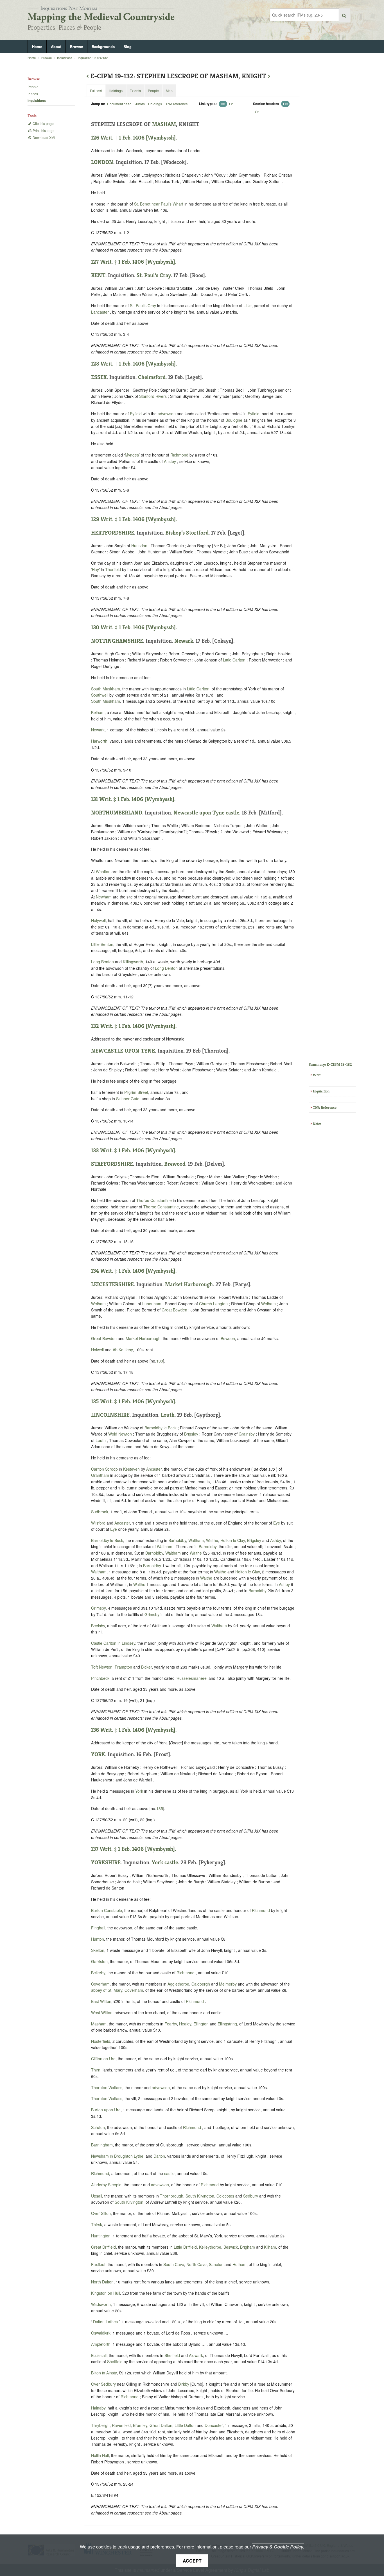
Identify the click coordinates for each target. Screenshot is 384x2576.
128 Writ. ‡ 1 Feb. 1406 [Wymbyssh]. (134, 364)
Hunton (98, 1939)
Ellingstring (227, 2024)
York (139, 1791)
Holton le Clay (233, 1540)
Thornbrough (172, 2196)
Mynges (132, 455)
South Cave (174, 2264)
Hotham (240, 2264)
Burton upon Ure (106, 2110)
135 (160, 1808)
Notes (317, 1124)
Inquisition (321, 1091)
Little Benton (102, 944)
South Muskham (106, 689)
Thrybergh (100, 2425)
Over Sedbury (103, 2384)
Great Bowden (174, 1310)
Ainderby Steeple (106, 2185)
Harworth (99, 741)
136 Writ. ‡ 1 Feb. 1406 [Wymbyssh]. (134, 1730)
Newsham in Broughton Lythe (117, 2156)
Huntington (101, 2236)
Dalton (159, 2156)
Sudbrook (100, 1512)
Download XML (44, 137)
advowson (167, 414)
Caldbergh (201, 1984)
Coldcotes (225, 2196)
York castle (165, 1862)
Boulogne (234, 420)
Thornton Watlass (107, 2087)
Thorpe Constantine (154, 1200)
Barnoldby (177, 1540)
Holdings (155, 104)
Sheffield (172, 2355)
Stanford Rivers (153, 396)
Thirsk (97, 2224)
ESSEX (99, 377)
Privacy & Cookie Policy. (278, 2547)
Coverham (100, 1984)
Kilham (270, 2247)
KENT (98, 275)
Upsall (97, 2196)
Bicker (146, 1667)
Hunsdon (139, 546)
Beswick (231, 2247)
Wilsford (98, 1523)
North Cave (196, 2264)
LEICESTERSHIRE (112, 1284)
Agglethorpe (178, 1984)
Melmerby (228, 1984)
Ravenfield (121, 2425)
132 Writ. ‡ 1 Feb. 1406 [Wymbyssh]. (134, 1026)
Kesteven (131, 1469)
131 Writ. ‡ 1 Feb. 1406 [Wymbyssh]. (133, 799)
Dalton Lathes (105, 2322)
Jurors (140, 104)
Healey (185, 2024)
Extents (135, 91)
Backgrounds (103, 46)
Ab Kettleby (123, 1350)
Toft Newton (102, 1667)
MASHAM (164, 124)
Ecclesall (99, 2355)
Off (223, 104)
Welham (98, 1304)
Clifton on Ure (103, 2059)
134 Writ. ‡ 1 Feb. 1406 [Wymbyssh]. (134, 1271)
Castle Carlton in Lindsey (113, 1643)
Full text (96, 91)
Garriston (99, 1961)
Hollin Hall (100, 2455)
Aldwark (196, 2355)
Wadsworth (101, 2304)
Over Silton (101, 2213)
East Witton (101, 2001)
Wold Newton (120, 1434)
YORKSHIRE (106, 1862)
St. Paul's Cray (154, 275)
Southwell (100, 695)
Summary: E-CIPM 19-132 (330, 1064)
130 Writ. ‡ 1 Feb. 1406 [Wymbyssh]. (134, 627)
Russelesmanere (192, 1678)
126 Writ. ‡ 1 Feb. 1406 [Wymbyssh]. (134, 138)
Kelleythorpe (210, 2247)
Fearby (171, 2024)
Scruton (98, 2127)
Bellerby (98, 1973)
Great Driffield (103, 2247)
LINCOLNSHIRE (110, 1415)
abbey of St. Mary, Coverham (117, 1990)
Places (33, 94)
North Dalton (102, 2282)
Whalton (103, 871)
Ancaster (154, 1469)
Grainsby (247, 1434)
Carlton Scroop (105, 1469)
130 (160, 1361)
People (33, 87)
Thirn (96, 2070)
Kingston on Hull (106, 2293)
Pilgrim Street (136, 1092)
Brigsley (191, 1434)
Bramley (140, 2425)
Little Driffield (185, 2247)
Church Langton (213, 1304)
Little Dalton (185, 2425)
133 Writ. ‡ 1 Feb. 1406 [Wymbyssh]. (134, 1150)
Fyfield (136, 414)
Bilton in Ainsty (104, 2373)
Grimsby (98, 1608)
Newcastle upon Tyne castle (206, 813)
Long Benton (102, 962)
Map (169, 91)
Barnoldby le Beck (161, 1428)
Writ (317, 1075)
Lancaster (100, 312)
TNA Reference (325, 1107)
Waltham (196, 1540)
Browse (76, 46)
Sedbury (251, 2196)
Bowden (228, 1338)
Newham (104, 897)
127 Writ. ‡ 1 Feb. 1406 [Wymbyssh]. (134, 262)
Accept (192, 2561)
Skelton (98, 1950)
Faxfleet (98, 2264)
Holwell (97, 1350)
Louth (168, 1415)
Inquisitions (65, 58)
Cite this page (43, 123)
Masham (99, 2024)
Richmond (179, 455)
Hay (95, 569)
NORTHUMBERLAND (117, 813)
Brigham (248, 2247)
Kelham (98, 712)
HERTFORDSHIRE (113, 533)
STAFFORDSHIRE (112, 1164)
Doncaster (214, 2425)
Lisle (248, 305)
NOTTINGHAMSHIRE (117, 641)
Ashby (275, 1540)
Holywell (98, 920)
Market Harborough (189, 1284)
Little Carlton (234, 660)
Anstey (170, 461)
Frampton (123, 1667)
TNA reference (177, 104)
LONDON (102, 162)
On (231, 104)
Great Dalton (161, 2425)
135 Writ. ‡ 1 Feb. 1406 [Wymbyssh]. (134, 1401)
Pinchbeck (100, 1678)
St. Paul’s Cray (143, 305)
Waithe (212, 1540)
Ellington (201, 2024)
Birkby (184, 2384)
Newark (184, 641)
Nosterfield (101, 2041)
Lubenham (152, 1304)
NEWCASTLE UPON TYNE (123, 1051)
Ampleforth (101, 2344)
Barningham (102, 2145)
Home (37, 46)
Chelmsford (152, 377)
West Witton (102, 2013)
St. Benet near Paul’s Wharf (159, 204)
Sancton (216, 2264)
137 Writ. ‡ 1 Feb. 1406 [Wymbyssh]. (134, 1849)
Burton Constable (107, 1910)
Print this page (43, 130)
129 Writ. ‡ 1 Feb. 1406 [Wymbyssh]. (134, 519)
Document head (119, 104)
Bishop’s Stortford (187, 533)
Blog (127, 46)
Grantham (100, 1475)
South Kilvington (200, 2196)
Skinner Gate (128, 1099)
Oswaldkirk (101, 2333)
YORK (98, 1754)
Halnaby (98, 2408)
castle (169, 2173)
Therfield (113, 569)
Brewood (175, 1164)
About (56, 46)
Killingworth (133, 962)
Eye (277, 1523)
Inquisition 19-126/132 (93, 58)
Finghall (98, 1928)
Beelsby (98, 1626)
